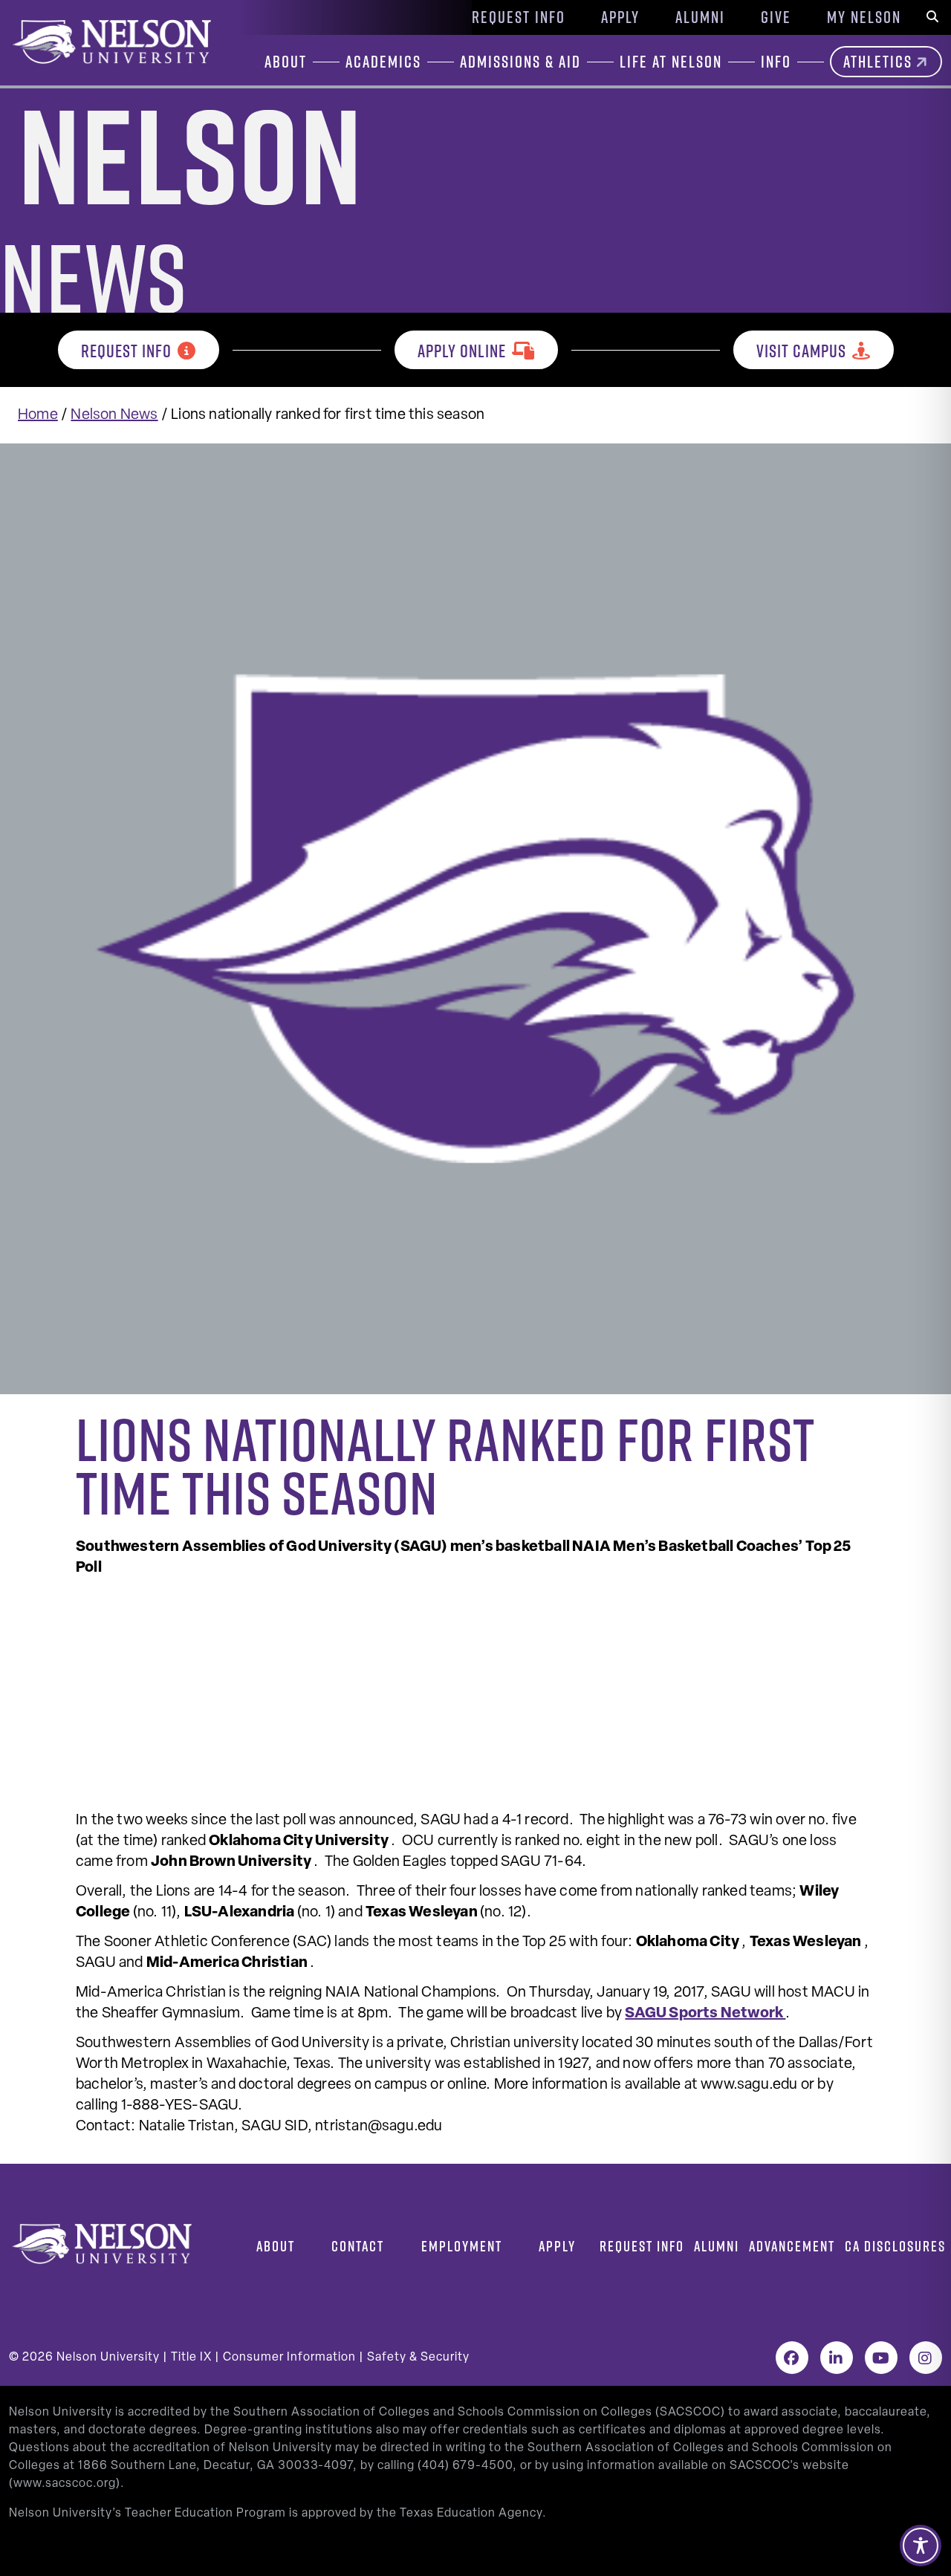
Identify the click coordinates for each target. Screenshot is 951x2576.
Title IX (191, 2358)
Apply (620, 17)
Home (38, 415)
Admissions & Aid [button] (520, 62)
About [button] (286, 62)
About (276, 2246)
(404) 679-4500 (465, 2466)
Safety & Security (418, 2358)
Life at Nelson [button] (671, 62)
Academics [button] (383, 62)
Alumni (700, 17)
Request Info (519, 17)
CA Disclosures (895, 2246)
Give (776, 17)
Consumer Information (289, 2358)
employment (462, 2246)
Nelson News (114, 415)
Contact (358, 2246)
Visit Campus (801, 351)
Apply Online (462, 351)
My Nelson (864, 17)
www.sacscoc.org (65, 2484)
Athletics (878, 62)
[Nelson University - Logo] (110, 42)
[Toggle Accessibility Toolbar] (921, 2546)
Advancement (792, 2246)
